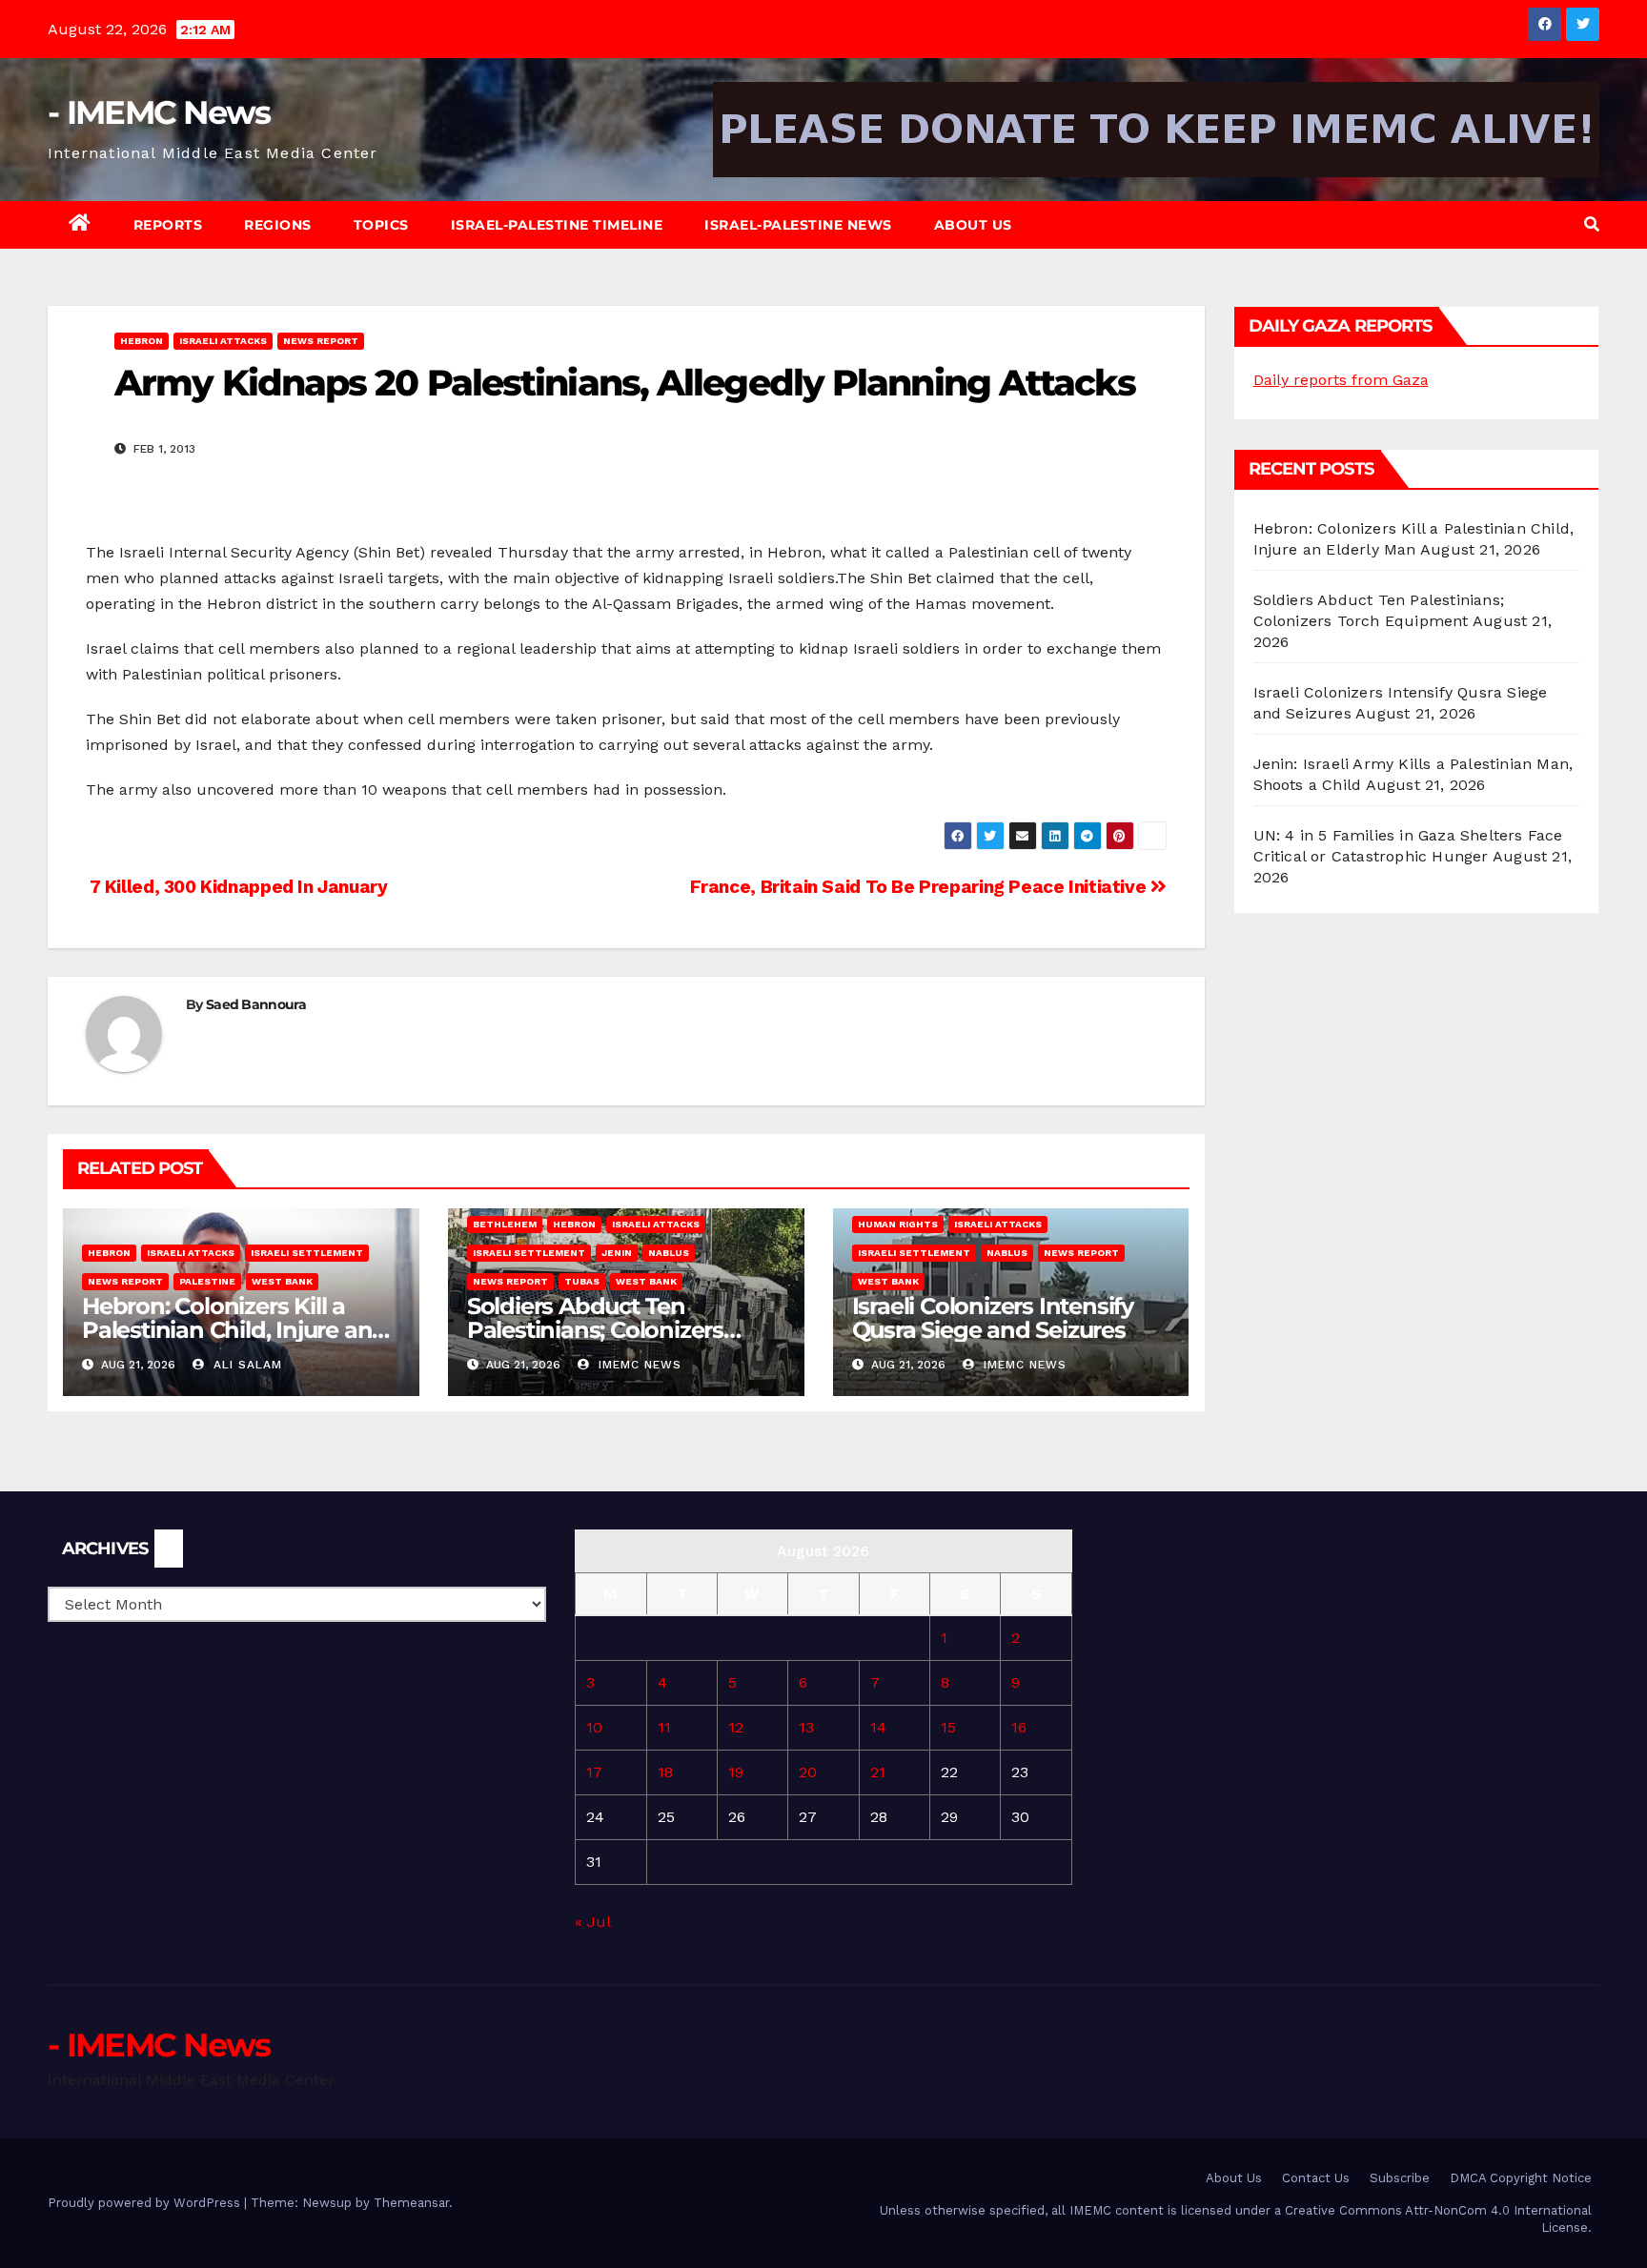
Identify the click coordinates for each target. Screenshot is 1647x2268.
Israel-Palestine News (798, 225)
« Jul (592, 1922)
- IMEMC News (159, 112)
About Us (973, 225)
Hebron (142, 341)
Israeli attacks (223, 341)
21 (878, 1772)
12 (736, 1727)
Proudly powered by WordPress (146, 2203)
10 (594, 1727)
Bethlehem (505, 1224)
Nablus (669, 1253)
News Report (321, 341)
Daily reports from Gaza (1341, 380)
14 (878, 1727)
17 (594, 1772)
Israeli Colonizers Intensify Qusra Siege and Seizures (993, 1318)
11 (664, 1727)
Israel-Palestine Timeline (557, 225)
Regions (278, 225)
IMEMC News (638, 1365)
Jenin (617, 1253)
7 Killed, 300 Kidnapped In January (237, 887)
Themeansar (411, 2203)
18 (665, 1772)
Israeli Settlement (307, 1253)
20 (808, 1772)
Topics (381, 225)
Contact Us (1316, 2178)
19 (736, 1772)
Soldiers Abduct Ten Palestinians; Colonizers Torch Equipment (595, 1330)
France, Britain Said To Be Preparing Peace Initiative (920, 887)
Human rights (898, 1224)
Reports (168, 225)
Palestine (207, 1281)
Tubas (582, 1281)
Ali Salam (245, 1365)
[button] (1592, 224)
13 (806, 1727)
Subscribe (1400, 2178)
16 (1019, 1727)
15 (948, 1727)
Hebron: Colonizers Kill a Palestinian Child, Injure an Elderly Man (227, 1330)
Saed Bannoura (256, 1004)
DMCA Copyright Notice (1521, 2178)
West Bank (282, 1281)
